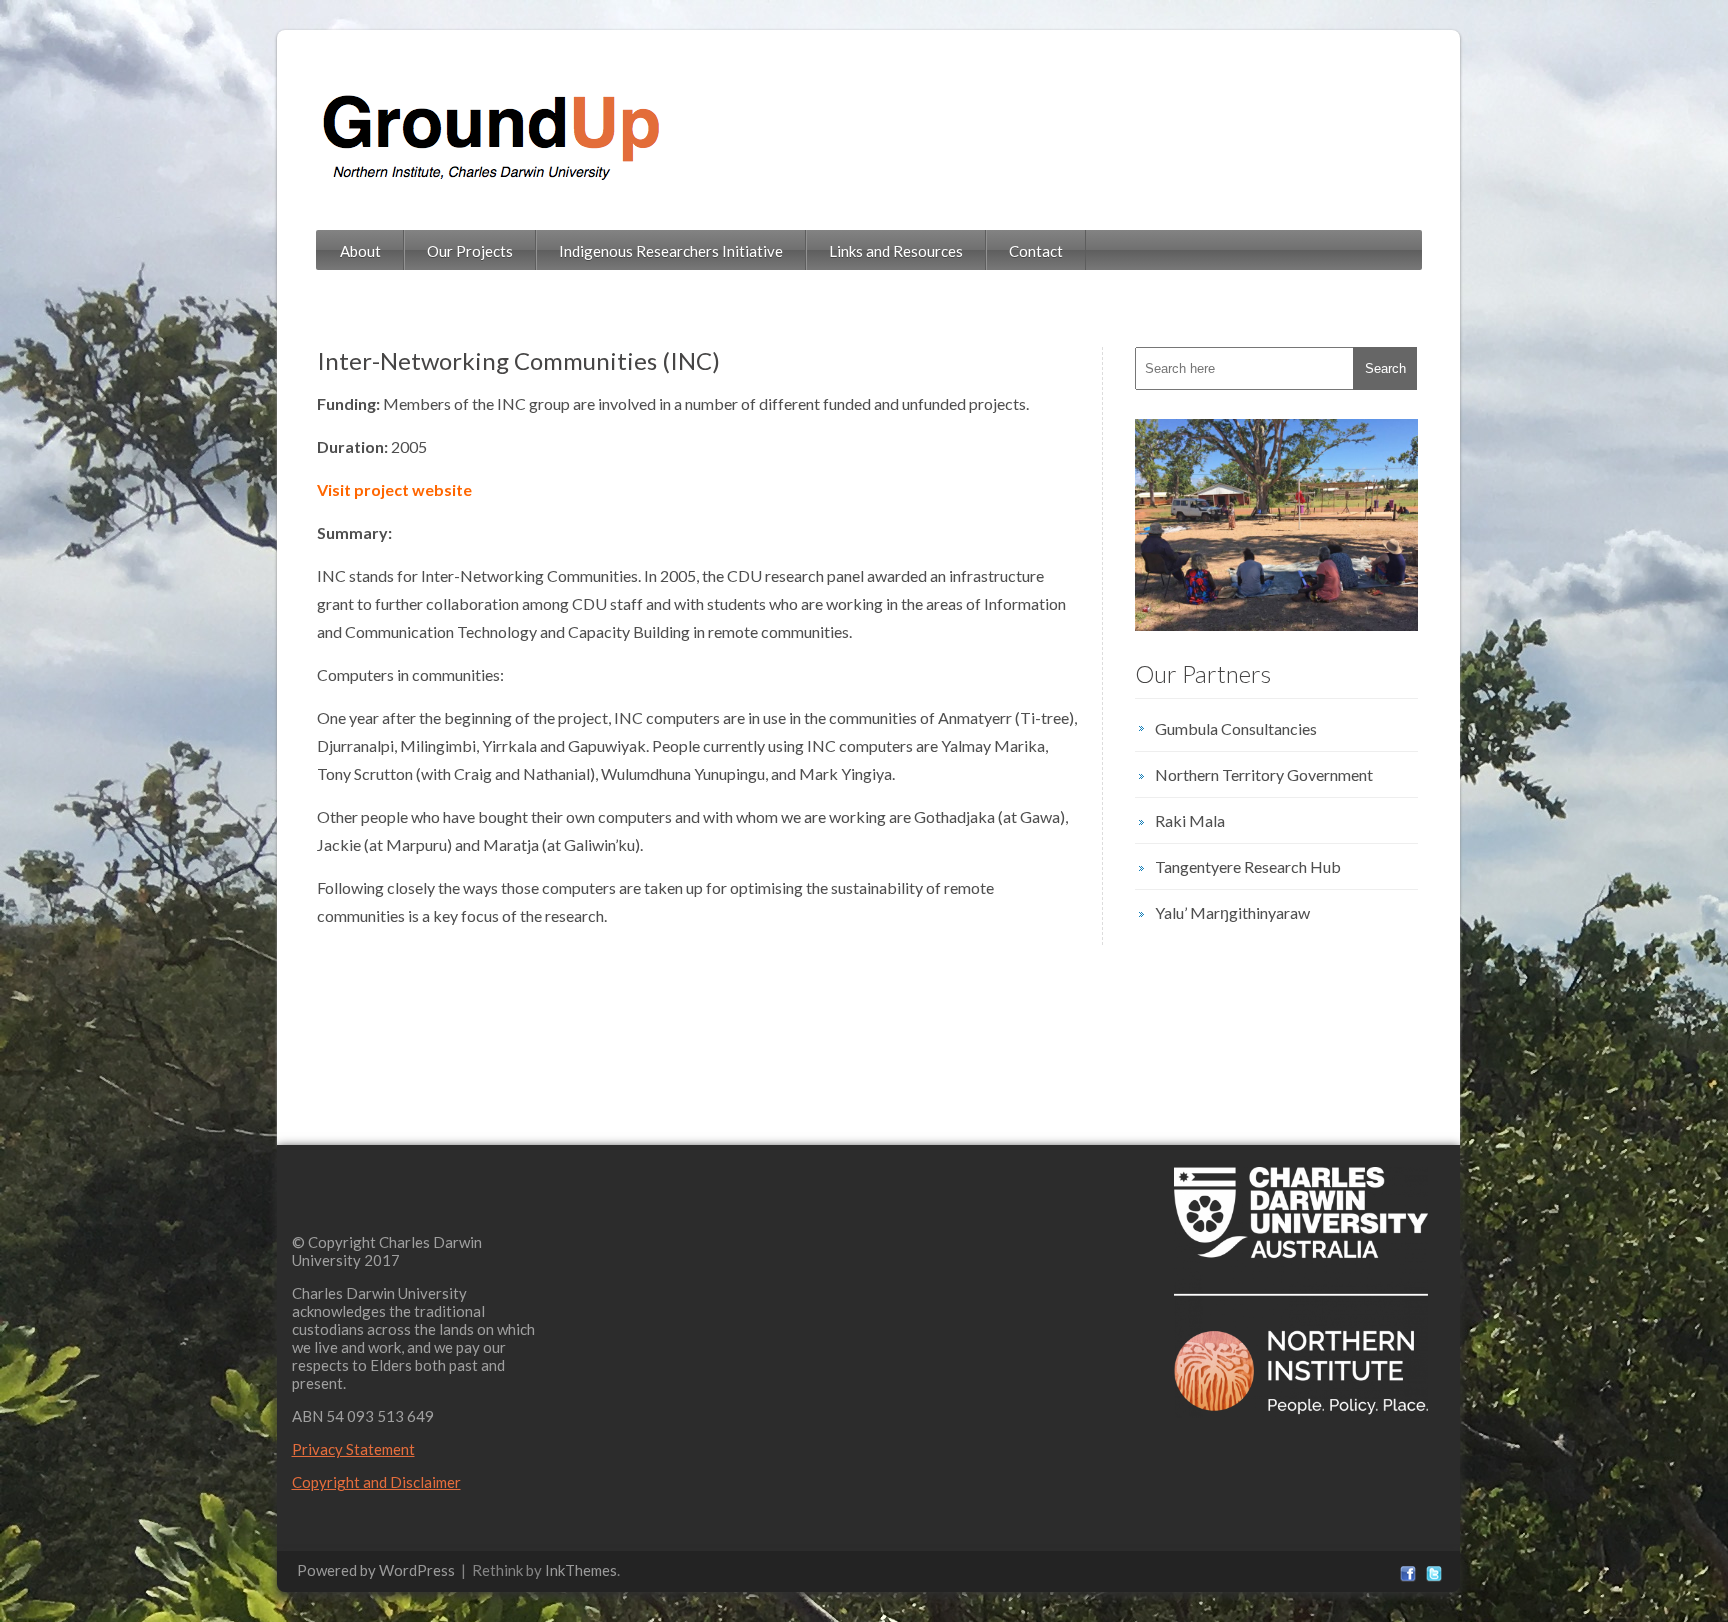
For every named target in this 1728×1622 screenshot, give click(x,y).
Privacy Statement (353, 1449)
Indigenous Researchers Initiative (671, 251)
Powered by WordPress (376, 1570)
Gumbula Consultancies (1236, 728)
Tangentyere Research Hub (1248, 866)
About (360, 251)
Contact (1036, 251)
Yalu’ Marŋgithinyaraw (1232, 912)
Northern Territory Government (1264, 774)
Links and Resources (896, 251)
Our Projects (470, 251)
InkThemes (581, 1570)
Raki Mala (1190, 820)
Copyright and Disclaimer (376, 1482)
